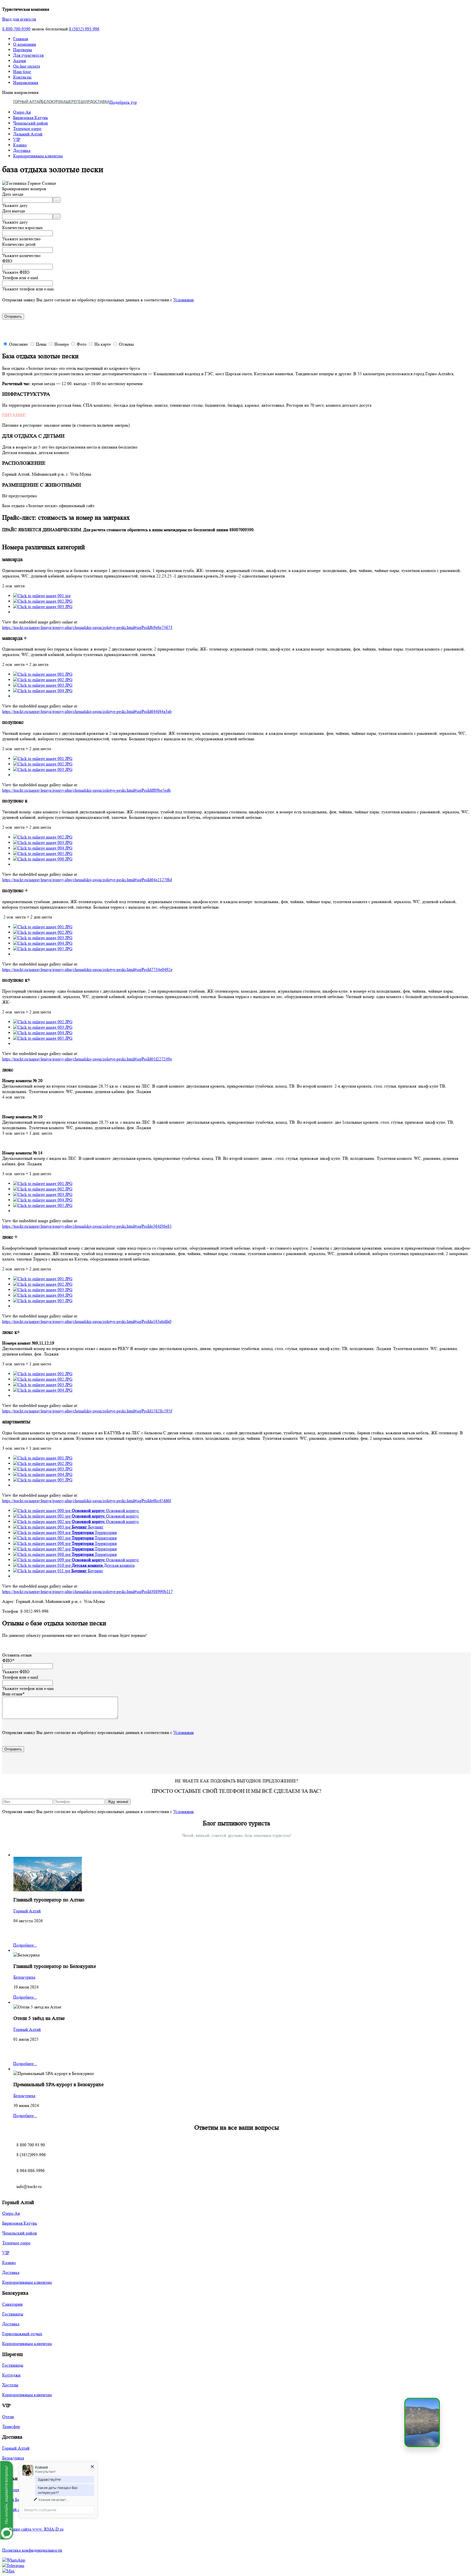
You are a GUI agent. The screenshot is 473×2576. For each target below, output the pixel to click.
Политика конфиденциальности (32, 2550)
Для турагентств (28, 55)
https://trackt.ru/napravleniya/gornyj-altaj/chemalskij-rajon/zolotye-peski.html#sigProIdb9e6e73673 (87, 627)
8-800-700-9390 (16, 29)
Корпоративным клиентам (38, 156)
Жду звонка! (118, 1802)
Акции (20, 61)
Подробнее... (25, 1945)
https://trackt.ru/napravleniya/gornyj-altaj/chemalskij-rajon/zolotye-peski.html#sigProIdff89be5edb (86, 790)
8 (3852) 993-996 (84, 29)
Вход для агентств (19, 19)
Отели (8, 2417)
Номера (62, 344)
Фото (82, 344)
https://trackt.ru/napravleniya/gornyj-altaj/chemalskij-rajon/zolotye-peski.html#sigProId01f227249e (87, 1059)
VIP (87, 102)
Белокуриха (54, 102)
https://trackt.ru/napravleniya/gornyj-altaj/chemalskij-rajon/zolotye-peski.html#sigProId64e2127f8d (87, 880)
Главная (21, 39)
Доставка (100, 102)
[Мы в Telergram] (13, 2565)
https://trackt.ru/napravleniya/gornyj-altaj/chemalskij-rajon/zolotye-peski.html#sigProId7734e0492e (87, 969)
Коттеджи (11, 2375)
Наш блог (22, 72)
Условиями (184, 300)
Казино (20, 145)
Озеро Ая (22, 112)
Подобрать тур (123, 102)
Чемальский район (31, 123)
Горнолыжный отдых (22, 2334)
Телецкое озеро (27, 128)
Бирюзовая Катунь (31, 118)
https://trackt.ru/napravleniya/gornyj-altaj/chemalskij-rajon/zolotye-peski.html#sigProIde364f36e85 (87, 1226)
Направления (26, 83)
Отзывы (126, 344)
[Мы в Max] (8, 2571)
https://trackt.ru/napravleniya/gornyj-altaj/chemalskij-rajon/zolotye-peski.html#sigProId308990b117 (87, 1591)
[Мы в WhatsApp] (14, 2560)
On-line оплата (27, 66)
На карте (103, 344)
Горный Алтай (27, 102)
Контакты (22, 77)
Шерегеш (75, 102)
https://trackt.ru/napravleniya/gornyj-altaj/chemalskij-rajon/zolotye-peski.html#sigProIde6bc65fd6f (86, 1501)
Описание (18, 344)
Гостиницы (13, 2314)
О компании (25, 44)
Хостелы (10, 2385)
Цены (41, 344)
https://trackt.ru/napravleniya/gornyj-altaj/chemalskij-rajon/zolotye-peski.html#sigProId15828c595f (87, 1411)
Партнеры (23, 50)
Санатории (12, 2304)
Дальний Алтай (28, 134)
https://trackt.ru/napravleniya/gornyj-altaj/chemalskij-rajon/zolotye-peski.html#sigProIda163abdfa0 (87, 1321)
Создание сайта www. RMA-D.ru (33, 2529)
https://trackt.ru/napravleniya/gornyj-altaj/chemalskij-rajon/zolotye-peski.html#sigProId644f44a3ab (87, 711)
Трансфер (11, 2426)
